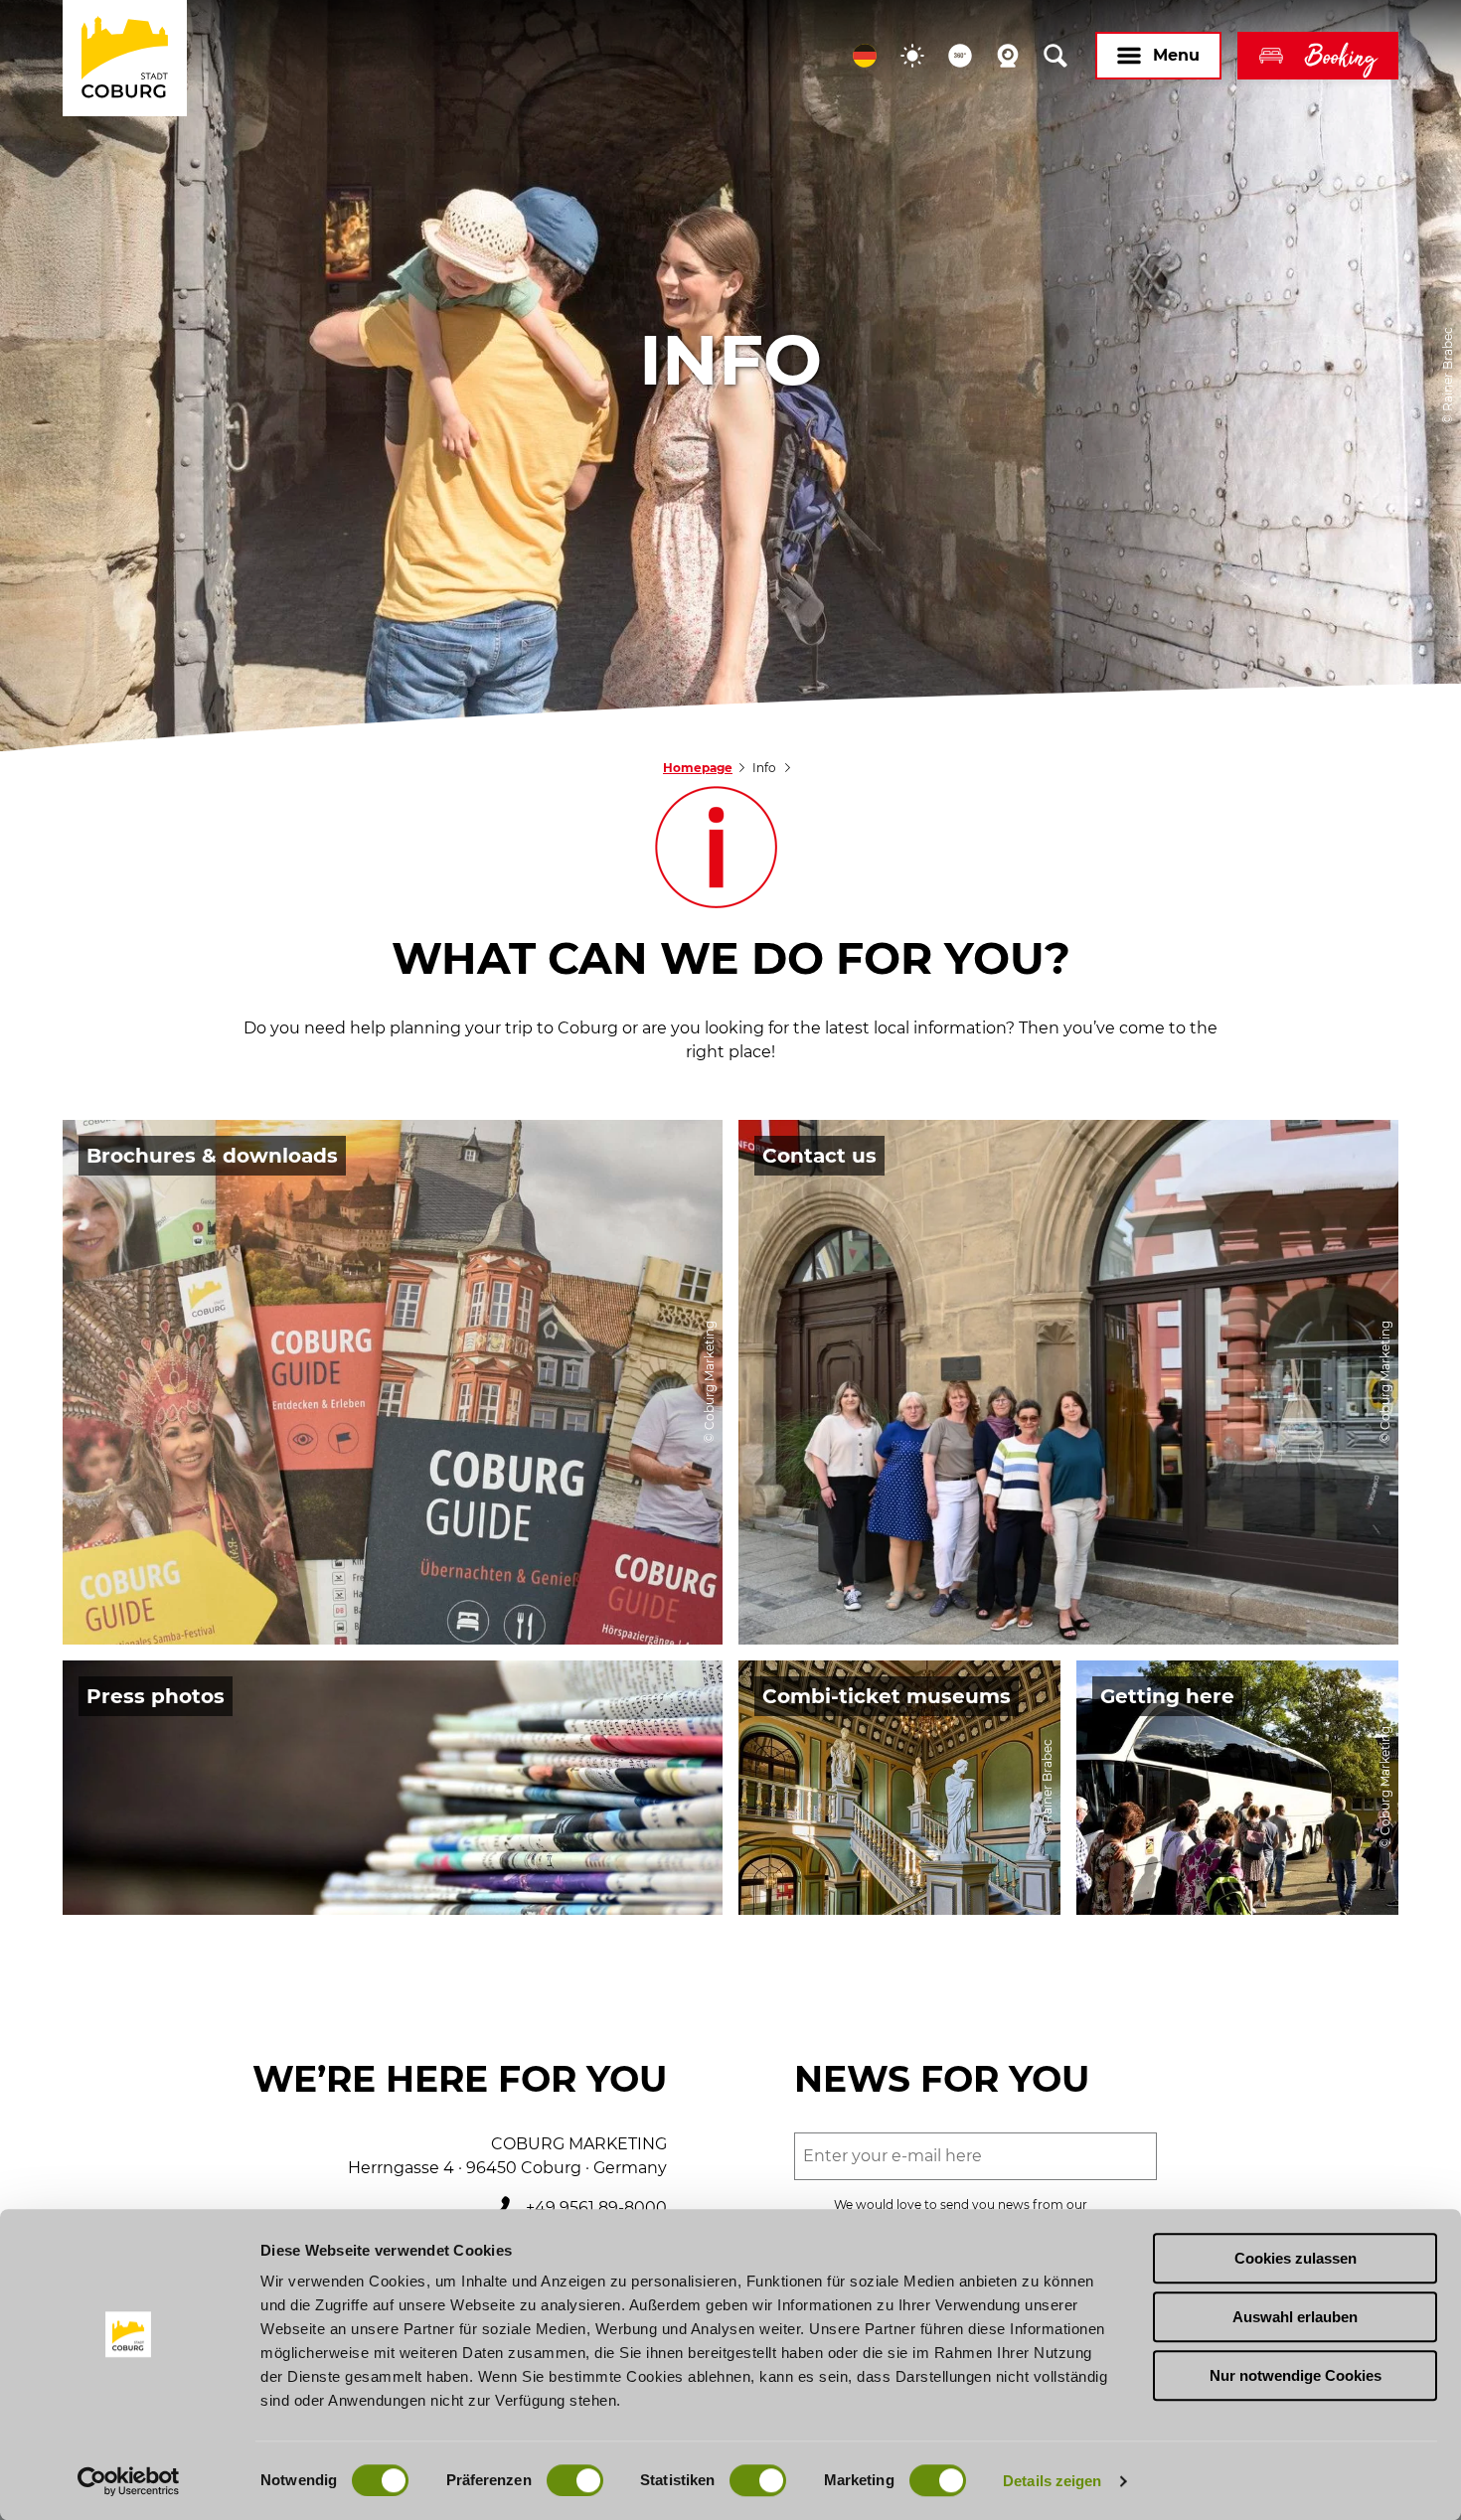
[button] (865, 56)
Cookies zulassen (1296, 2258)
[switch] (575, 2480)
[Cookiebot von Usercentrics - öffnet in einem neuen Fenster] (129, 2481)
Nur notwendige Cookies (1296, 2375)
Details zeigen (1052, 2481)
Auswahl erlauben (1295, 2317)
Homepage (698, 768)
